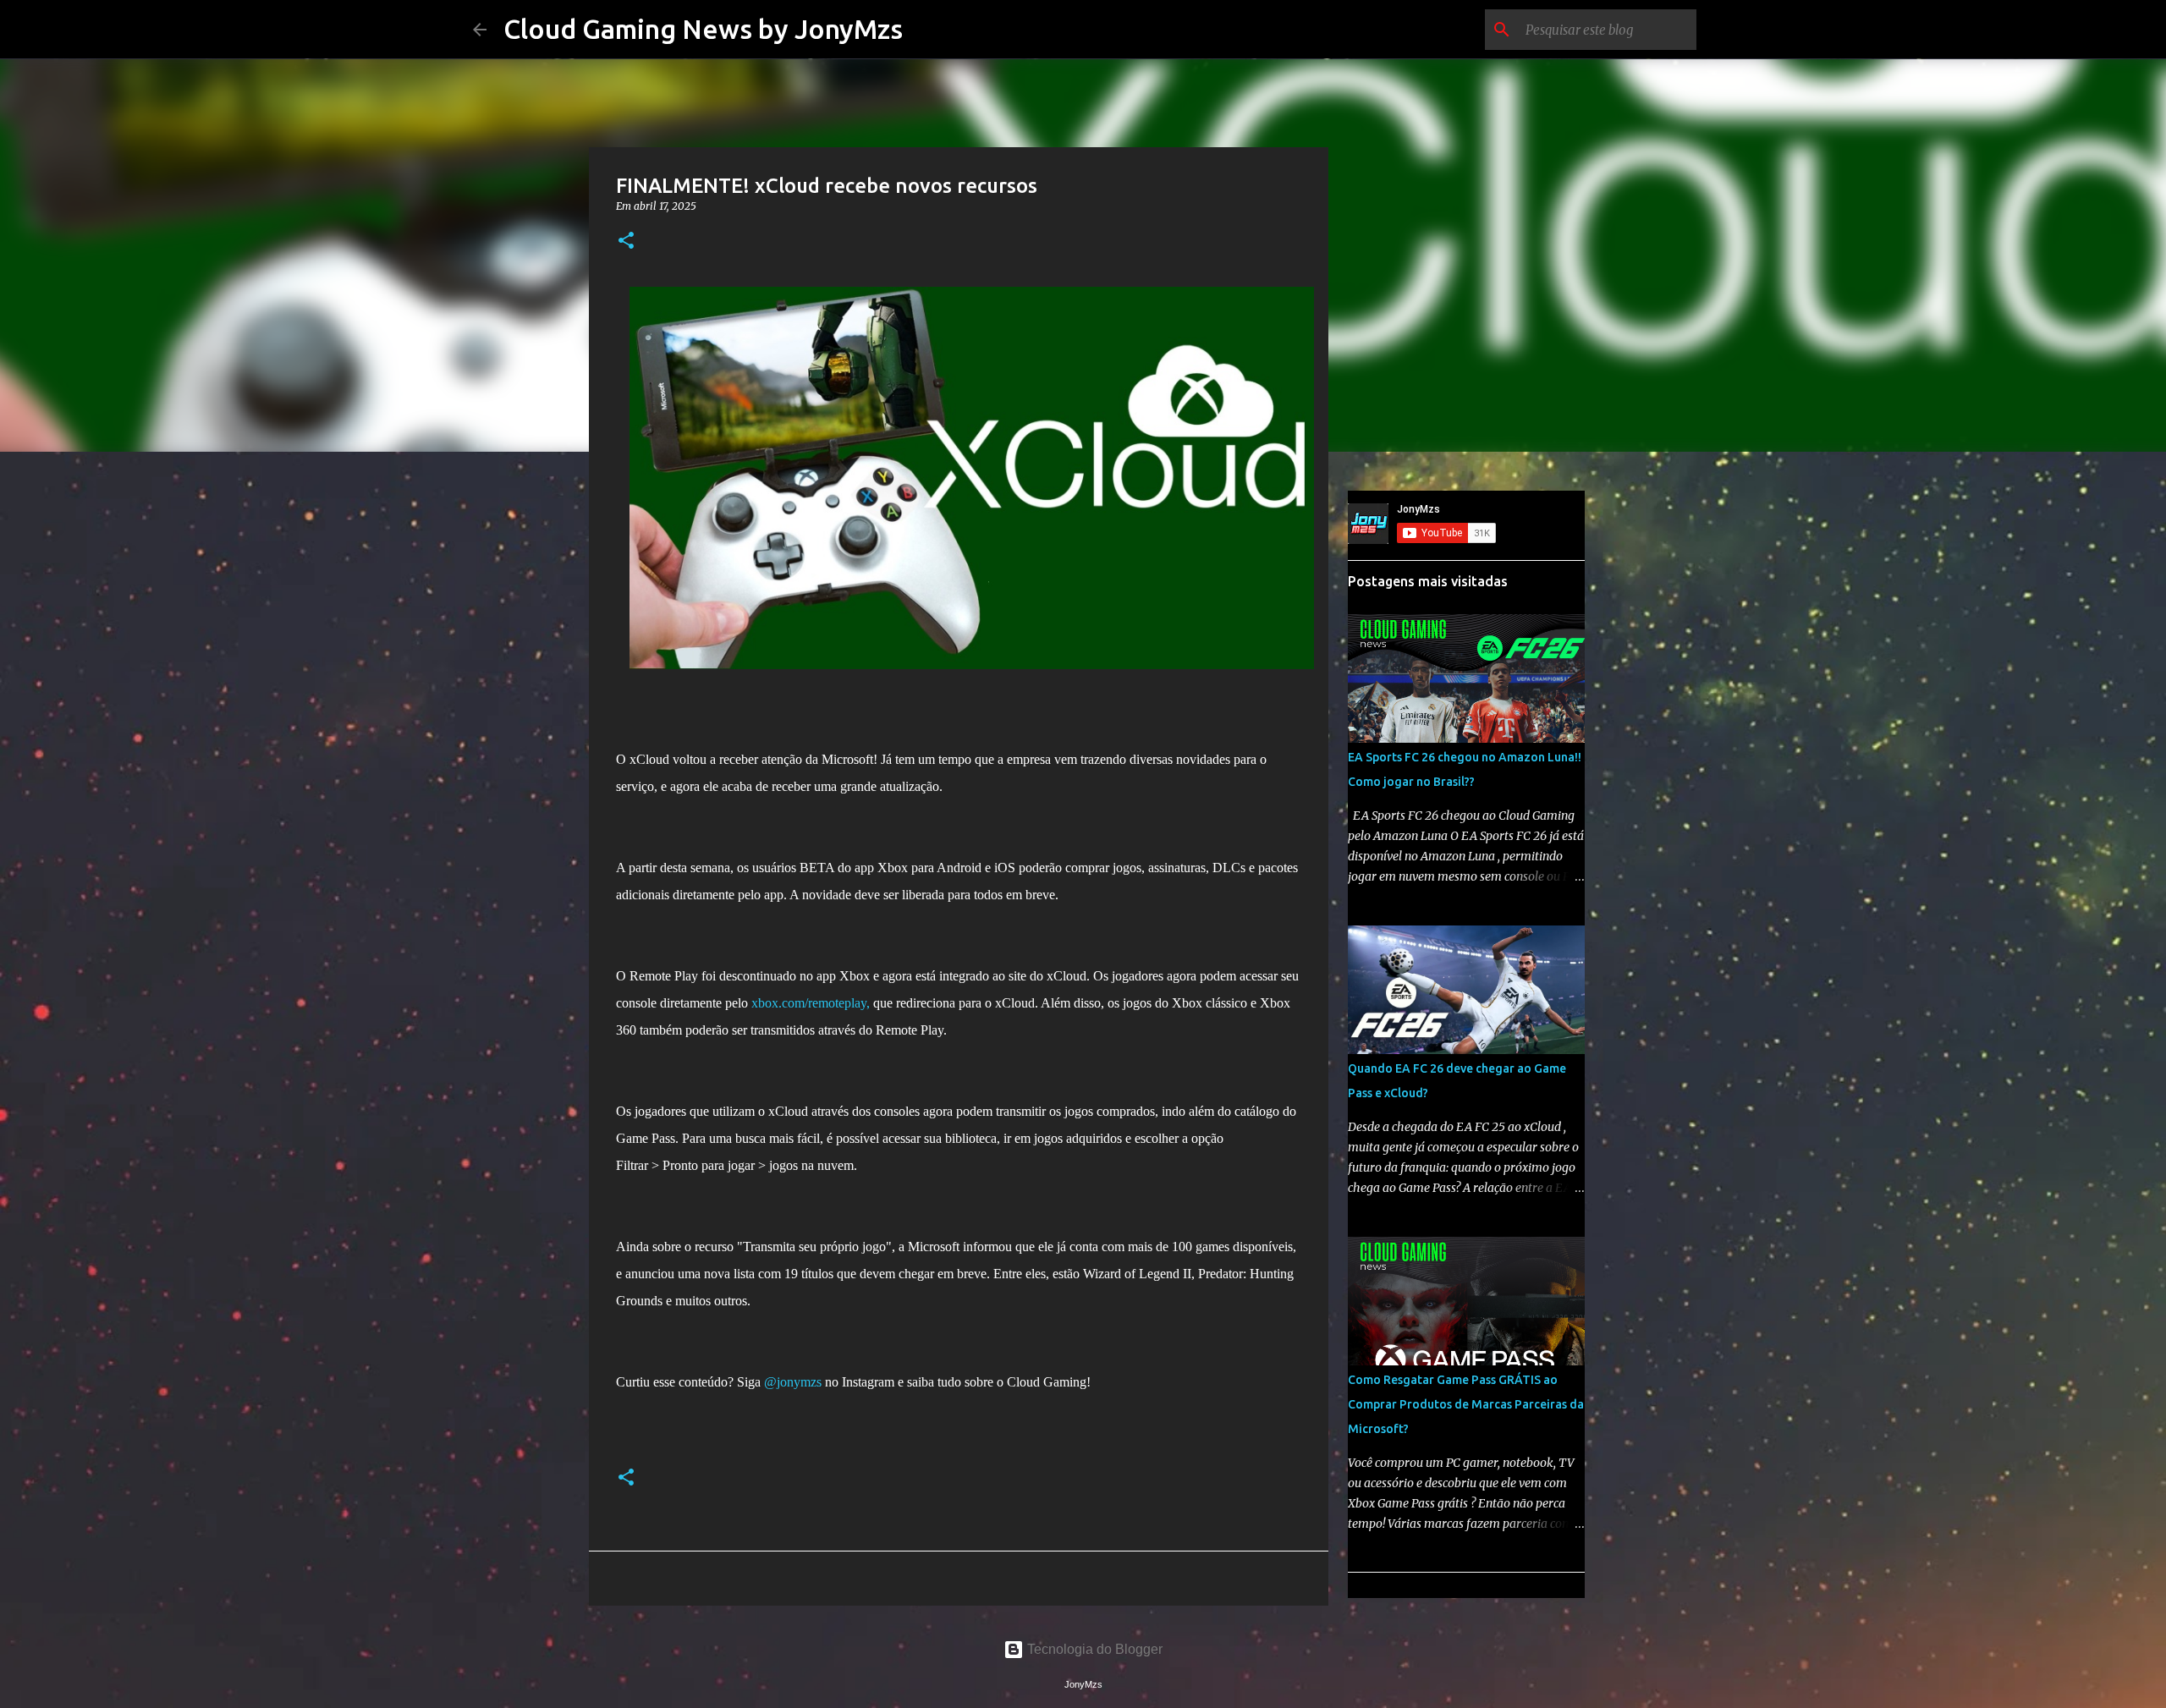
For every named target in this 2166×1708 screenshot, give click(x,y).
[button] (626, 242)
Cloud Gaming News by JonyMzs (703, 29)
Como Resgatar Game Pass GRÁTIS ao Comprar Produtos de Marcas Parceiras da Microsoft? (1466, 1404)
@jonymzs (793, 1382)
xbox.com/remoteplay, (811, 1003)
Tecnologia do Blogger (1093, 1649)
